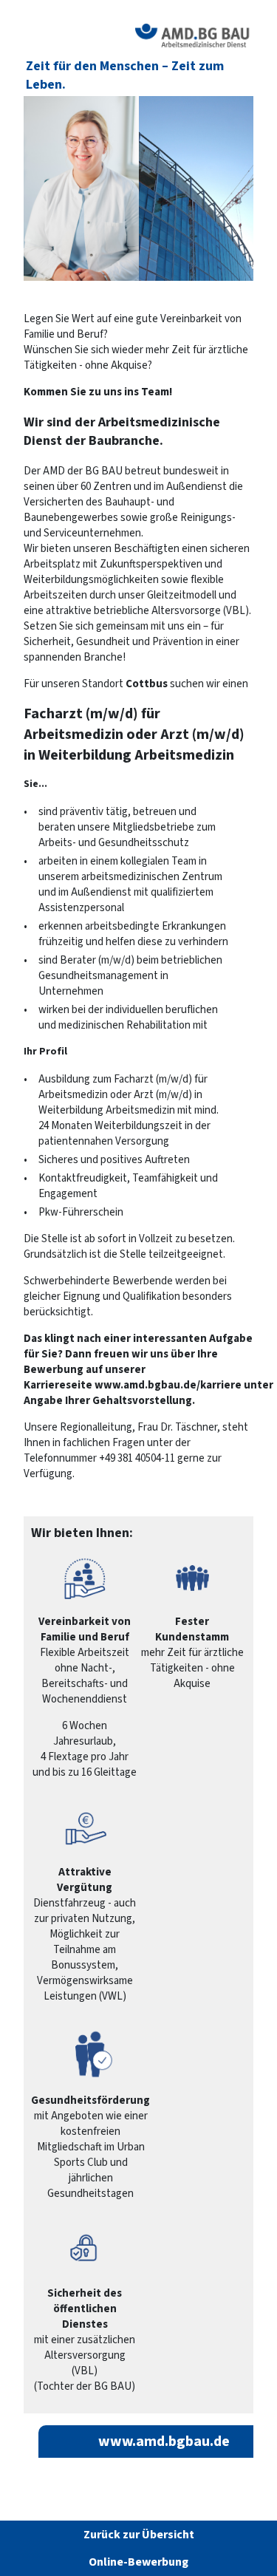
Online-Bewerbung (138, 2562)
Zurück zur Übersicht (139, 2535)
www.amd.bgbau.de (164, 2442)
